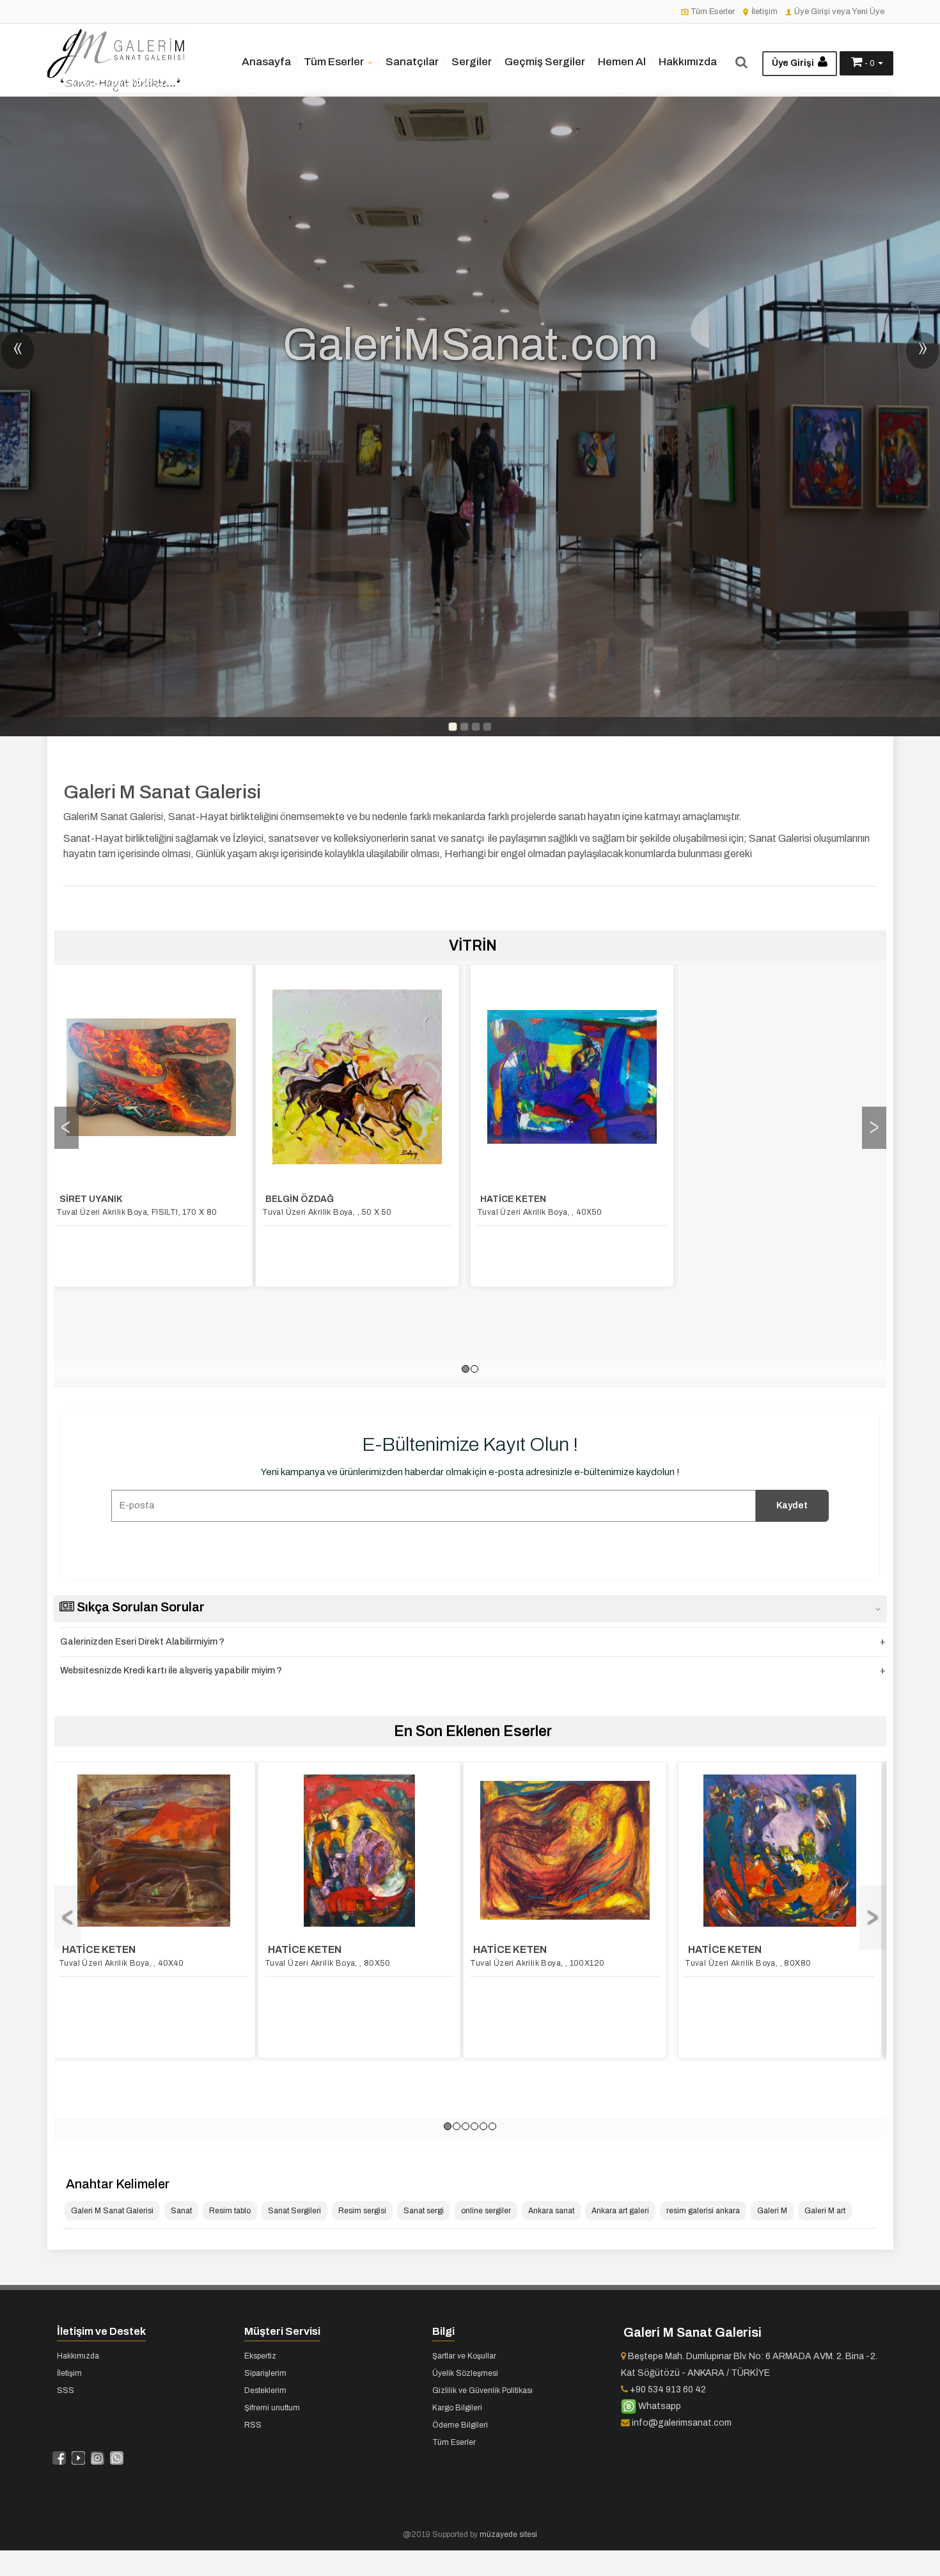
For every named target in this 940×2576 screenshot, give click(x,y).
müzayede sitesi (508, 2534)
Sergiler (472, 62)
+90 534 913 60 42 (667, 2390)
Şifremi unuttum (272, 2408)
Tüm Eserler (712, 12)
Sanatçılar (412, 62)
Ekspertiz (260, 2356)
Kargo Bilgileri (457, 2408)
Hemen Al (622, 62)
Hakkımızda (688, 62)
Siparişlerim (265, 2373)
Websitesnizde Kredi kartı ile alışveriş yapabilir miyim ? (171, 1671)
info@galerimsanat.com (681, 2423)
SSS (66, 2390)
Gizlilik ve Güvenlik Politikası (482, 2390)
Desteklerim (265, 2390)
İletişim (764, 12)
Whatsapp (659, 2406)
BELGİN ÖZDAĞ (92, 1199)
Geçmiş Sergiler (545, 62)
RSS (253, 2425)
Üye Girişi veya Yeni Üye (838, 12)
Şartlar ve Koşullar (464, 2356)
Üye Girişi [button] (794, 63)
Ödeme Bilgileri (460, 2425)
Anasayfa (266, 62)
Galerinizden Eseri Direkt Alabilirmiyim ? (142, 1642)
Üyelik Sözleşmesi (465, 2373)
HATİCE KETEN (305, 1199)
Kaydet (792, 1505)
